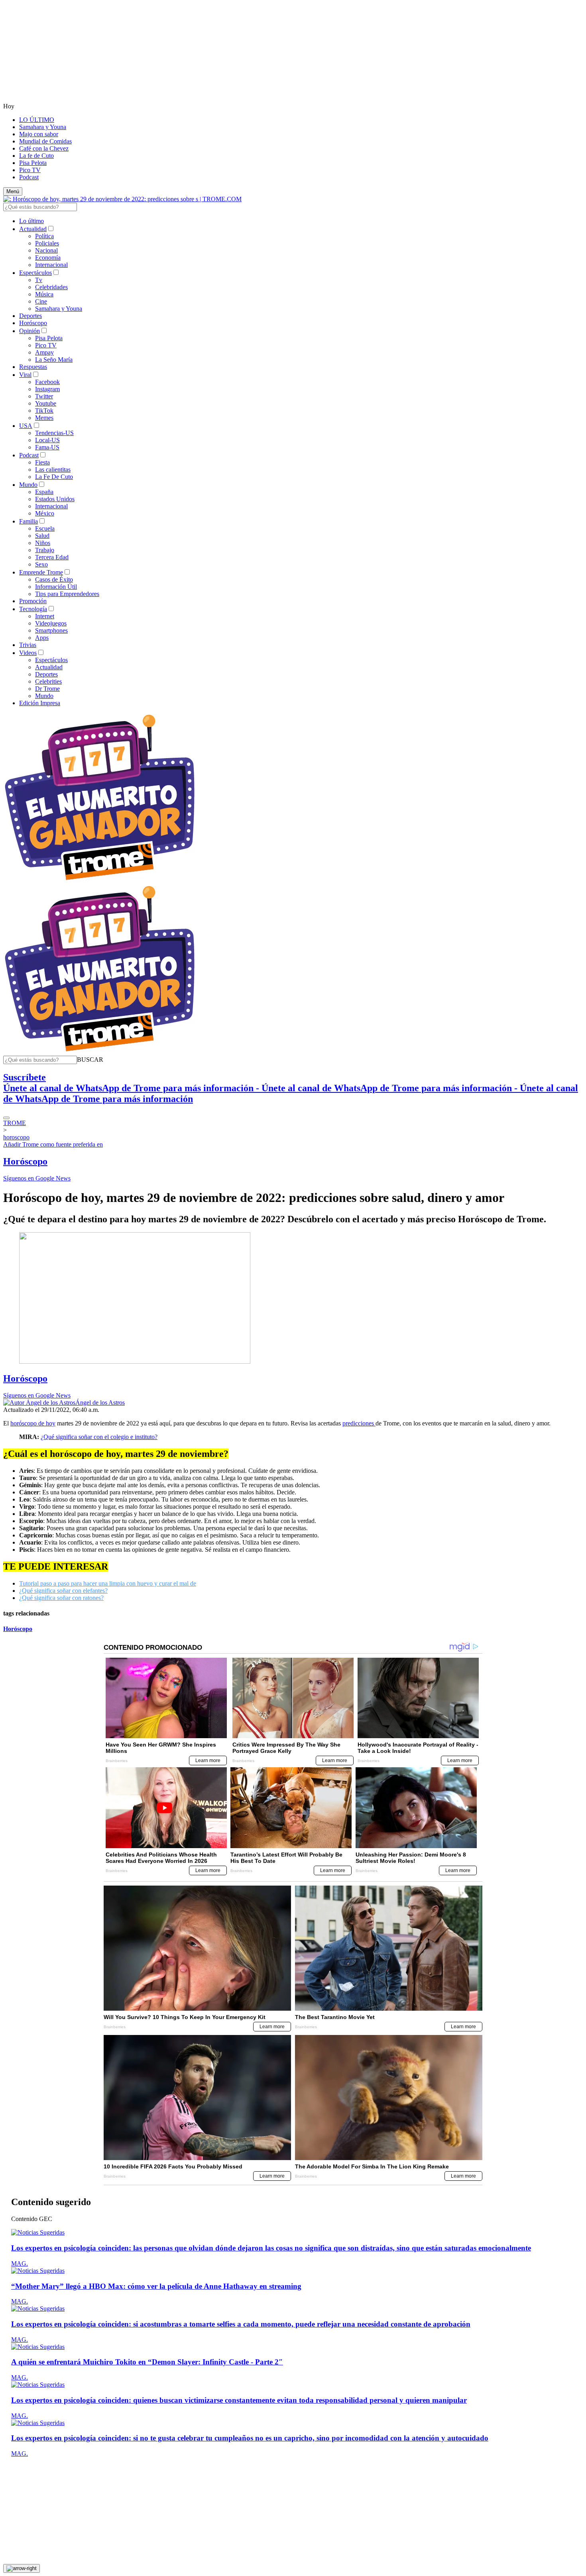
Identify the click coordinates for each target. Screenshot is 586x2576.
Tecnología (33, 609)
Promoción (33, 601)
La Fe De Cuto (54, 477)
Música (44, 294)
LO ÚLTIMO (37, 120)
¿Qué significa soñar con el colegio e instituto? (99, 1437)
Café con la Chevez (44, 148)
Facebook (47, 382)
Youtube (46, 403)
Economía (48, 258)
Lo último (31, 221)
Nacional (46, 250)
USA (26, 426)
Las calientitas (53, 470)
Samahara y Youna (43, 127)
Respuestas (33, 367)
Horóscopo (33, 323)
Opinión (29, 331)
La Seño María (54, 360)
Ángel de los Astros (100, 1403)
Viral (25, 375)
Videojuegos (51, 623)
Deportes (30, 316)
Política (44, 236)
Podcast (29, 177)
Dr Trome (47, 689)
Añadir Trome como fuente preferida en (53, 1144)
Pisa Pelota (33, 163)
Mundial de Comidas (45, 141)
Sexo (41, 564)
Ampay (44, 352)
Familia (29, 521)
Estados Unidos (55, 499)
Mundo (28, 485)
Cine (41, 301)
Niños (43, 543)
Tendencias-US (54, 433)
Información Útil (56, 587)
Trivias (28, 645)
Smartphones (51, 630)
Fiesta (42, 462)
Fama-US (47, 447)
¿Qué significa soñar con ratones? (61, 1598)
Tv (39, 280)
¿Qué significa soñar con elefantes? (63, 1591)
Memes (44, 418)
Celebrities (48, 681)
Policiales (47, 243)
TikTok (44, 411)
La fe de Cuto (36, 156)
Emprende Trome (41, 572)
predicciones (359, 1423)
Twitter (44, 396)
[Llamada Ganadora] (100, 881)
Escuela (45, 528)
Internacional (51, 265)
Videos (28, 653)
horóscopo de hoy (33, 1423)
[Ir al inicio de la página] (22, 2568)
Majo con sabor (39, 134)
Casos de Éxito (54, 579)
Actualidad (33, 229)
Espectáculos (35, 273)
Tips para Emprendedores (67, 594)
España (44, 492)
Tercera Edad (52, 557)
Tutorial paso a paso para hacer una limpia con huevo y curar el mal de (108, 1583)
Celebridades (51, 287)
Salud (42, 536)
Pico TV (30, 170)
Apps (42, 638)
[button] (90, 1060)
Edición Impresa (40, 703)
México (45, 513)
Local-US (47, 440)
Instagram (47, 389)
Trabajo (45, 550)
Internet (45, 616)
